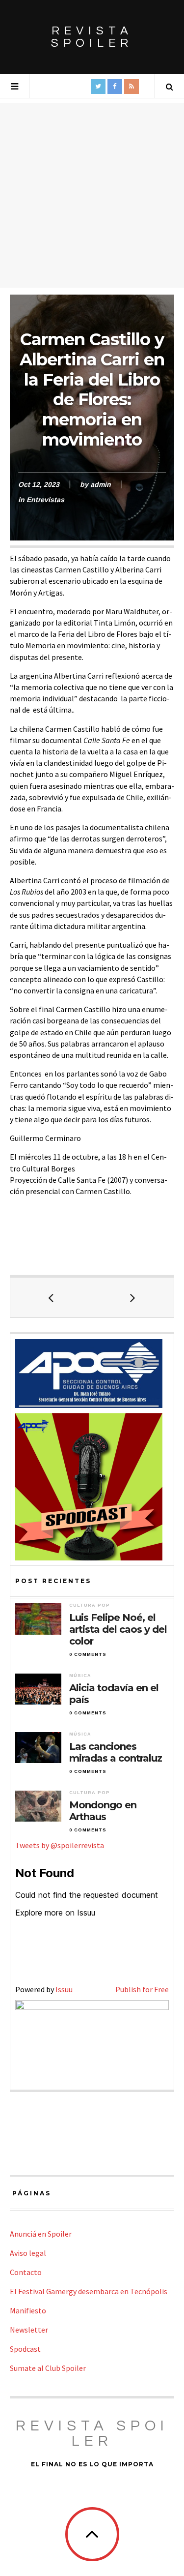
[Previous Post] (51, 1297)
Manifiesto (28, 2310)
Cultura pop (90, 1605)
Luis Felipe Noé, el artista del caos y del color (118, 1629)
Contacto (26, 2272)
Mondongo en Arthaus (103, 1811)
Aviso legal (28, 2253)
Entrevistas (45, 500)
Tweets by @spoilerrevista (60, 1845)
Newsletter (29, 2330)
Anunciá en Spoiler (41, 2234)
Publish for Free (142, 1989)
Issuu (64, 1989)
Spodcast (25, 2349)
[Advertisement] (92, 195)
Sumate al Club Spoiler (48, 2368)
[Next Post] (133, 1297)
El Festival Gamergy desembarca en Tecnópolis (89, 2291)
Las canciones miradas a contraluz (116, 1752)
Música (80, 1676)
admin (101, 484)
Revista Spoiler (92, 37)
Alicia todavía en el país (114, 1694)
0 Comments (88, 1654)
